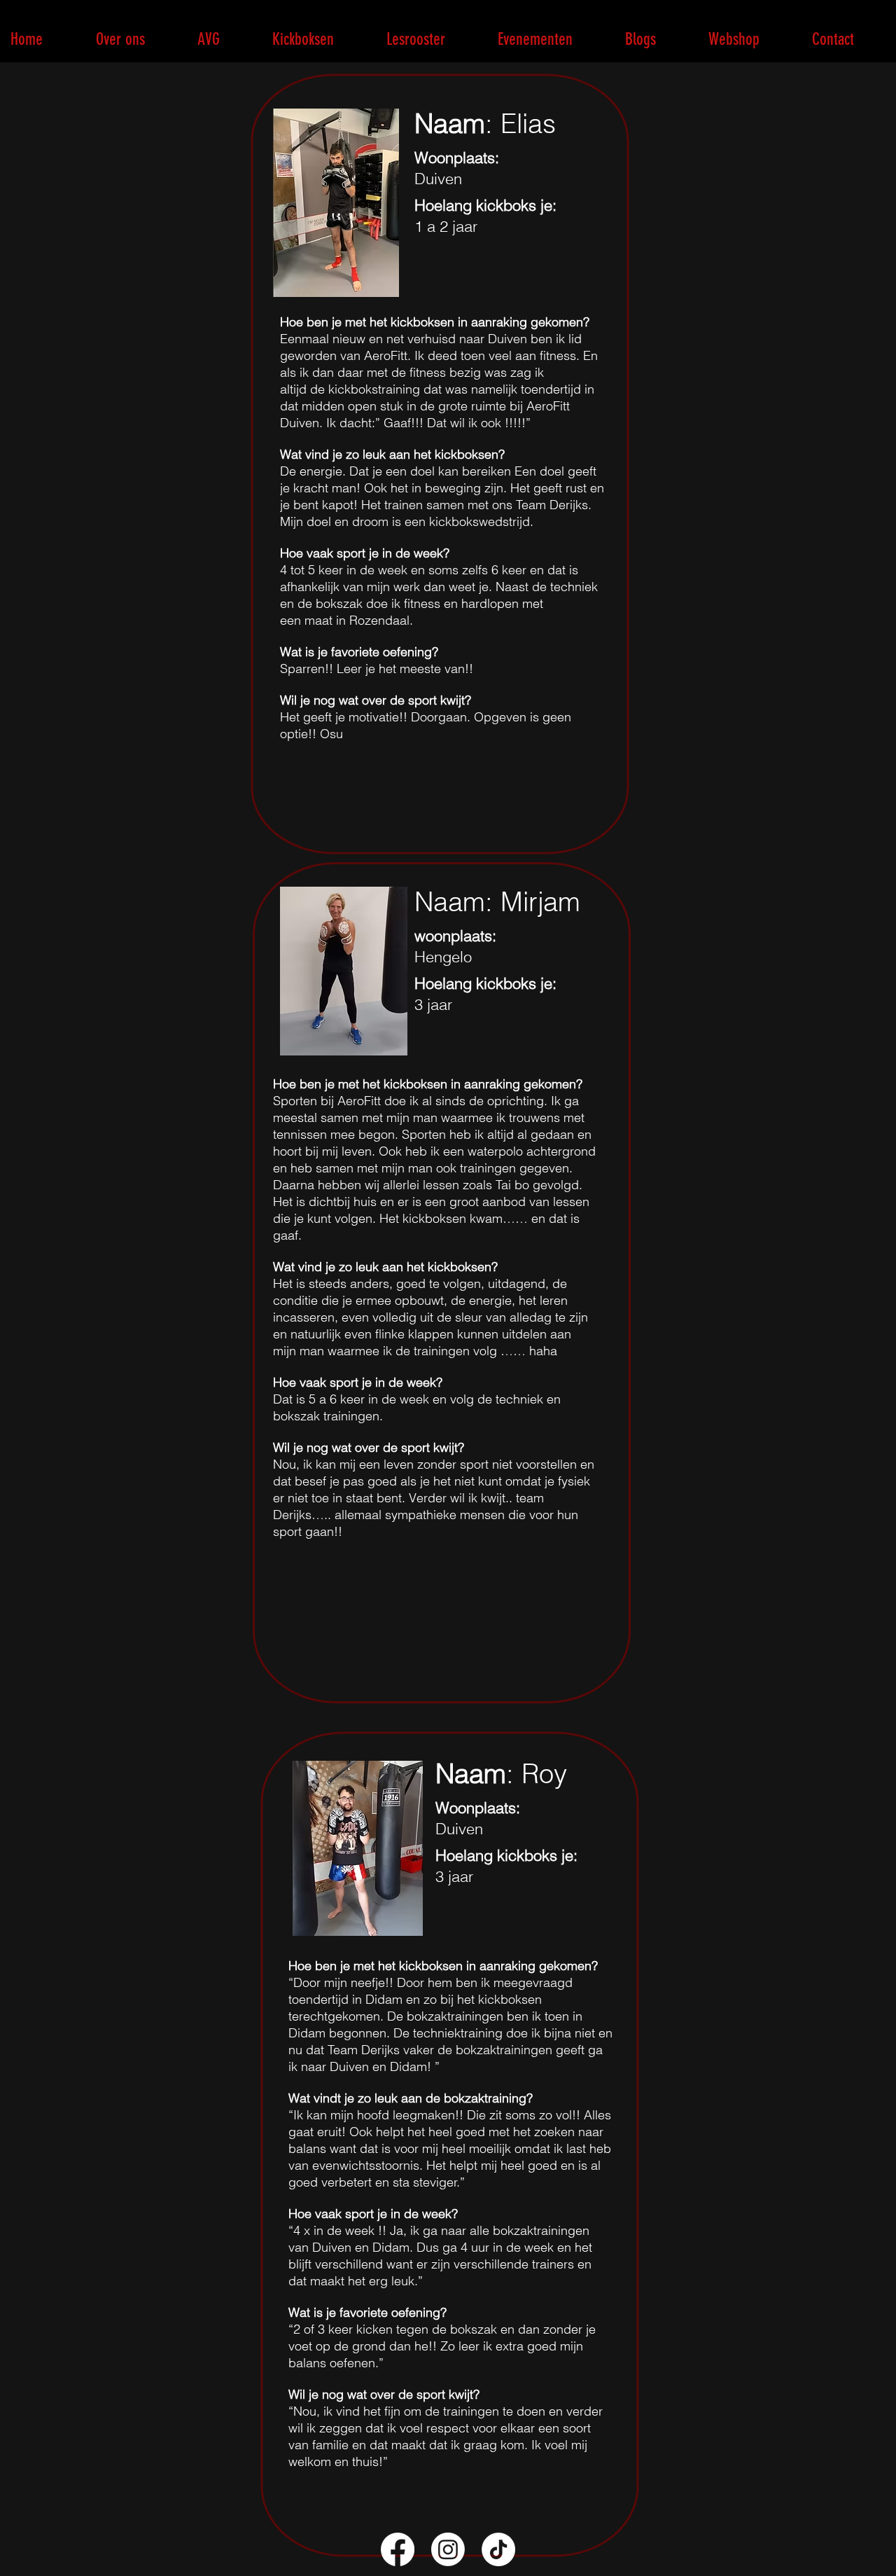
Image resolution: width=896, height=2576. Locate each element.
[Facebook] (398, 2549)
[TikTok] (498, 2549)
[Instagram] (448, 2549)
